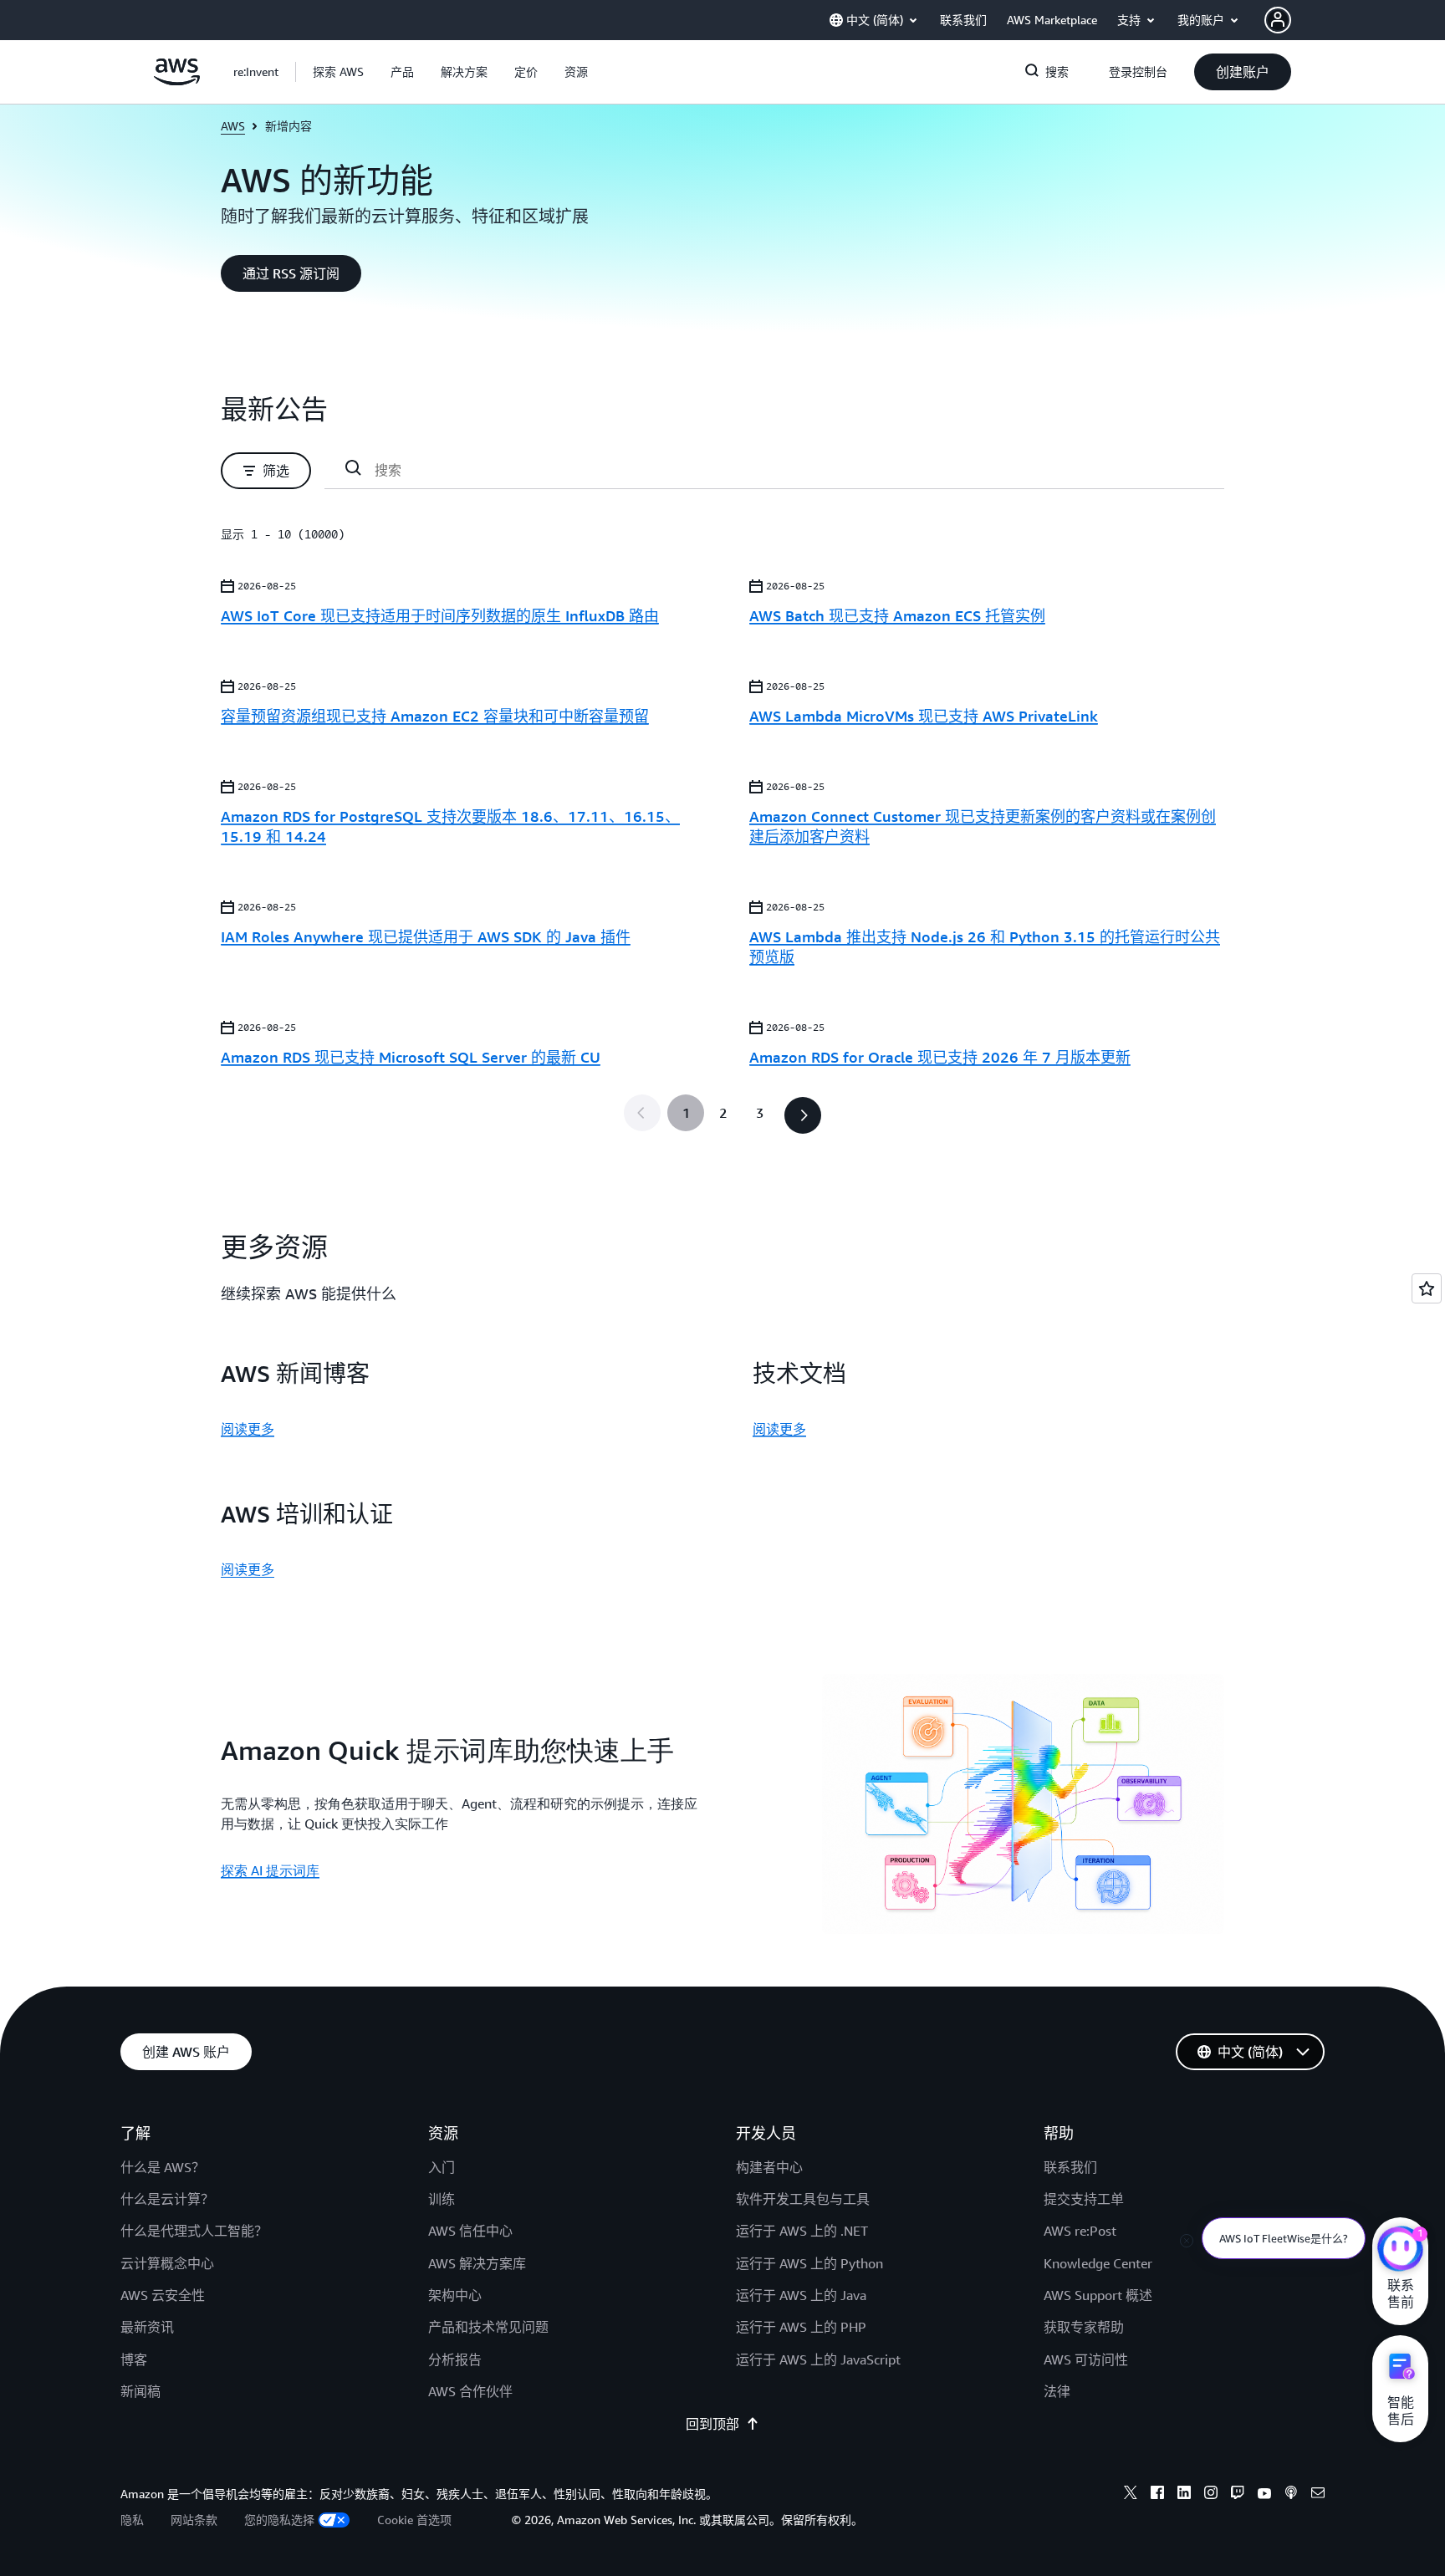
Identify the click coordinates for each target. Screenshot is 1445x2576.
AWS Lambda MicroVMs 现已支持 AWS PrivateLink (924, 716)
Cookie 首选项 (414, 2520)
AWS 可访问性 (1086, 2359)
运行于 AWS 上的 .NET (802, 2231)
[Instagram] (1211, 2495)
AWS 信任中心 (470, 2231)
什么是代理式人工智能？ (194, 2231)
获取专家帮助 (1084, 2327)
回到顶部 (712, 2424)
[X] (1131, 2495)
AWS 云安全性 (163, 2295)
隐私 (132, 2520)
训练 (442, 2199)
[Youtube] (1264, 2495)
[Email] (1318, 2495)
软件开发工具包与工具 (803, 2199)
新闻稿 (140, 2391)
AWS (233, 126)
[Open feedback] (1427, 1288)
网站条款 (194, 2520)
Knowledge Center (1098, 2263)
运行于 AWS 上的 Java (801, 2295)
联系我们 (1070, 2167)
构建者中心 (769, 2167)
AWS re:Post (1080, 2231)
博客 (134, 2359)
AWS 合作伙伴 (470, 2391)
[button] (338, 72)
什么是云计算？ (167, 2199)
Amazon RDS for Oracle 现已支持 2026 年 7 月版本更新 (940, 1057)
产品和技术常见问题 (488, 2327)
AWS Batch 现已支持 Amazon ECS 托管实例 (897, 615)
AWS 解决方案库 (477, 2263)
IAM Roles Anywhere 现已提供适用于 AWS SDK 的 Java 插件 (426, 936)
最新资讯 (147, 2327)
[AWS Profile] (1278, 20)
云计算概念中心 (167, 2263)
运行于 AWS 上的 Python (809, 2263)
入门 (442, 2167)
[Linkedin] (1184, 2495)
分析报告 (455, 2359)
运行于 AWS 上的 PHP (801, 2327)
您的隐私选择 (279, 2520)
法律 (1057, 2391)
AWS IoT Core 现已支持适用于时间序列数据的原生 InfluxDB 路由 (440, 615)
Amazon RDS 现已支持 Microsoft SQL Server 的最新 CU (411, 1057)
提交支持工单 (1084, 2199)
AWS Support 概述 (1098, 2295)
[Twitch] (1238, 2495)
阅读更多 (248, 1429)
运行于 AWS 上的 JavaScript (818, 2359)
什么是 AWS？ (163, 2167)
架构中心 (455, 2295)
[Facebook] (1157, 2495)
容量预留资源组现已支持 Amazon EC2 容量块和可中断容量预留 (435, 716)
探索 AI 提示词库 (270, 1870)
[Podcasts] (1291, 2495)
